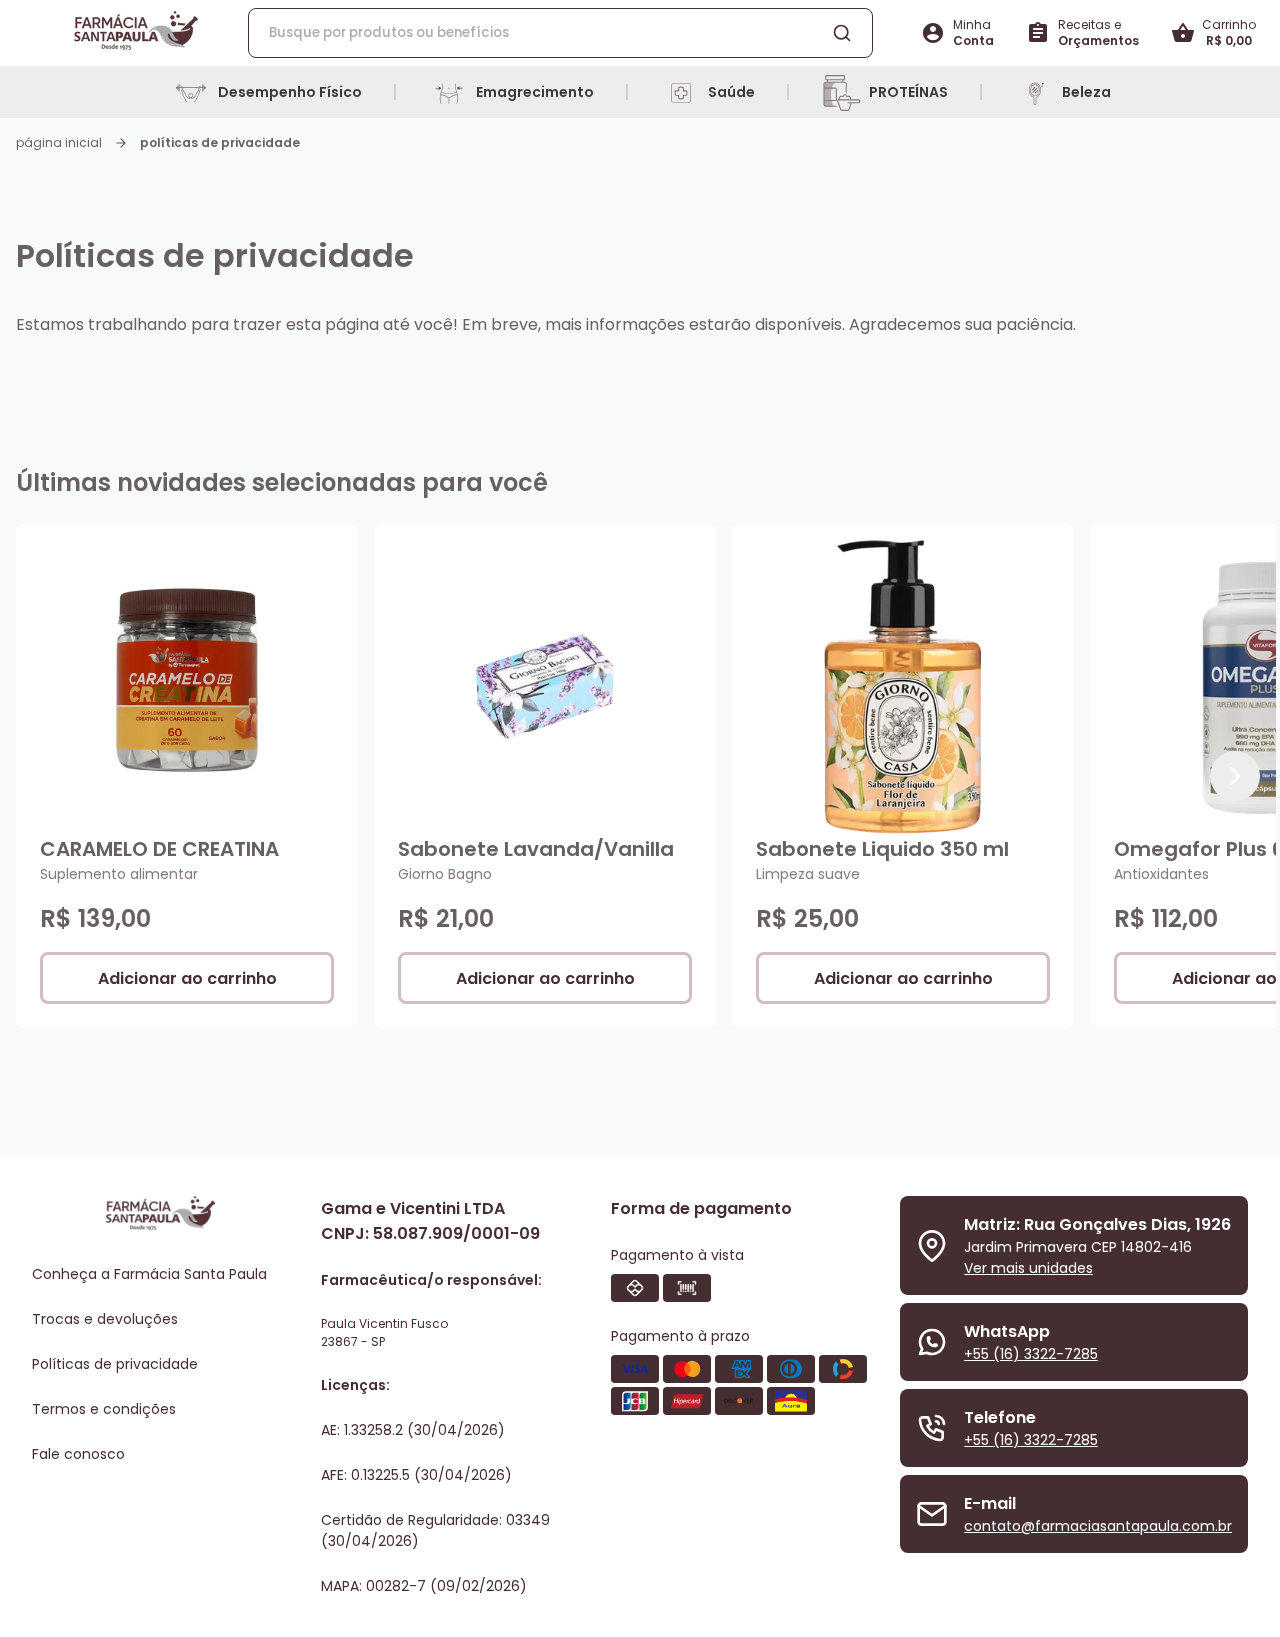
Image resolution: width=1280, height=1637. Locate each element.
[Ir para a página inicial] (136, 33)
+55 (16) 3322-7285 (1031, 1354)
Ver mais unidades (1028, 1268)
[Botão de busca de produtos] (842, 33)
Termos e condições (104, 1409)
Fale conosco (78, 1454)
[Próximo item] (1235, 776)
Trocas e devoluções (105, 1319)
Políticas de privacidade (115, 1364)
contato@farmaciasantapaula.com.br (1098, 1526)
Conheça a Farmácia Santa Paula (149, 1274)
